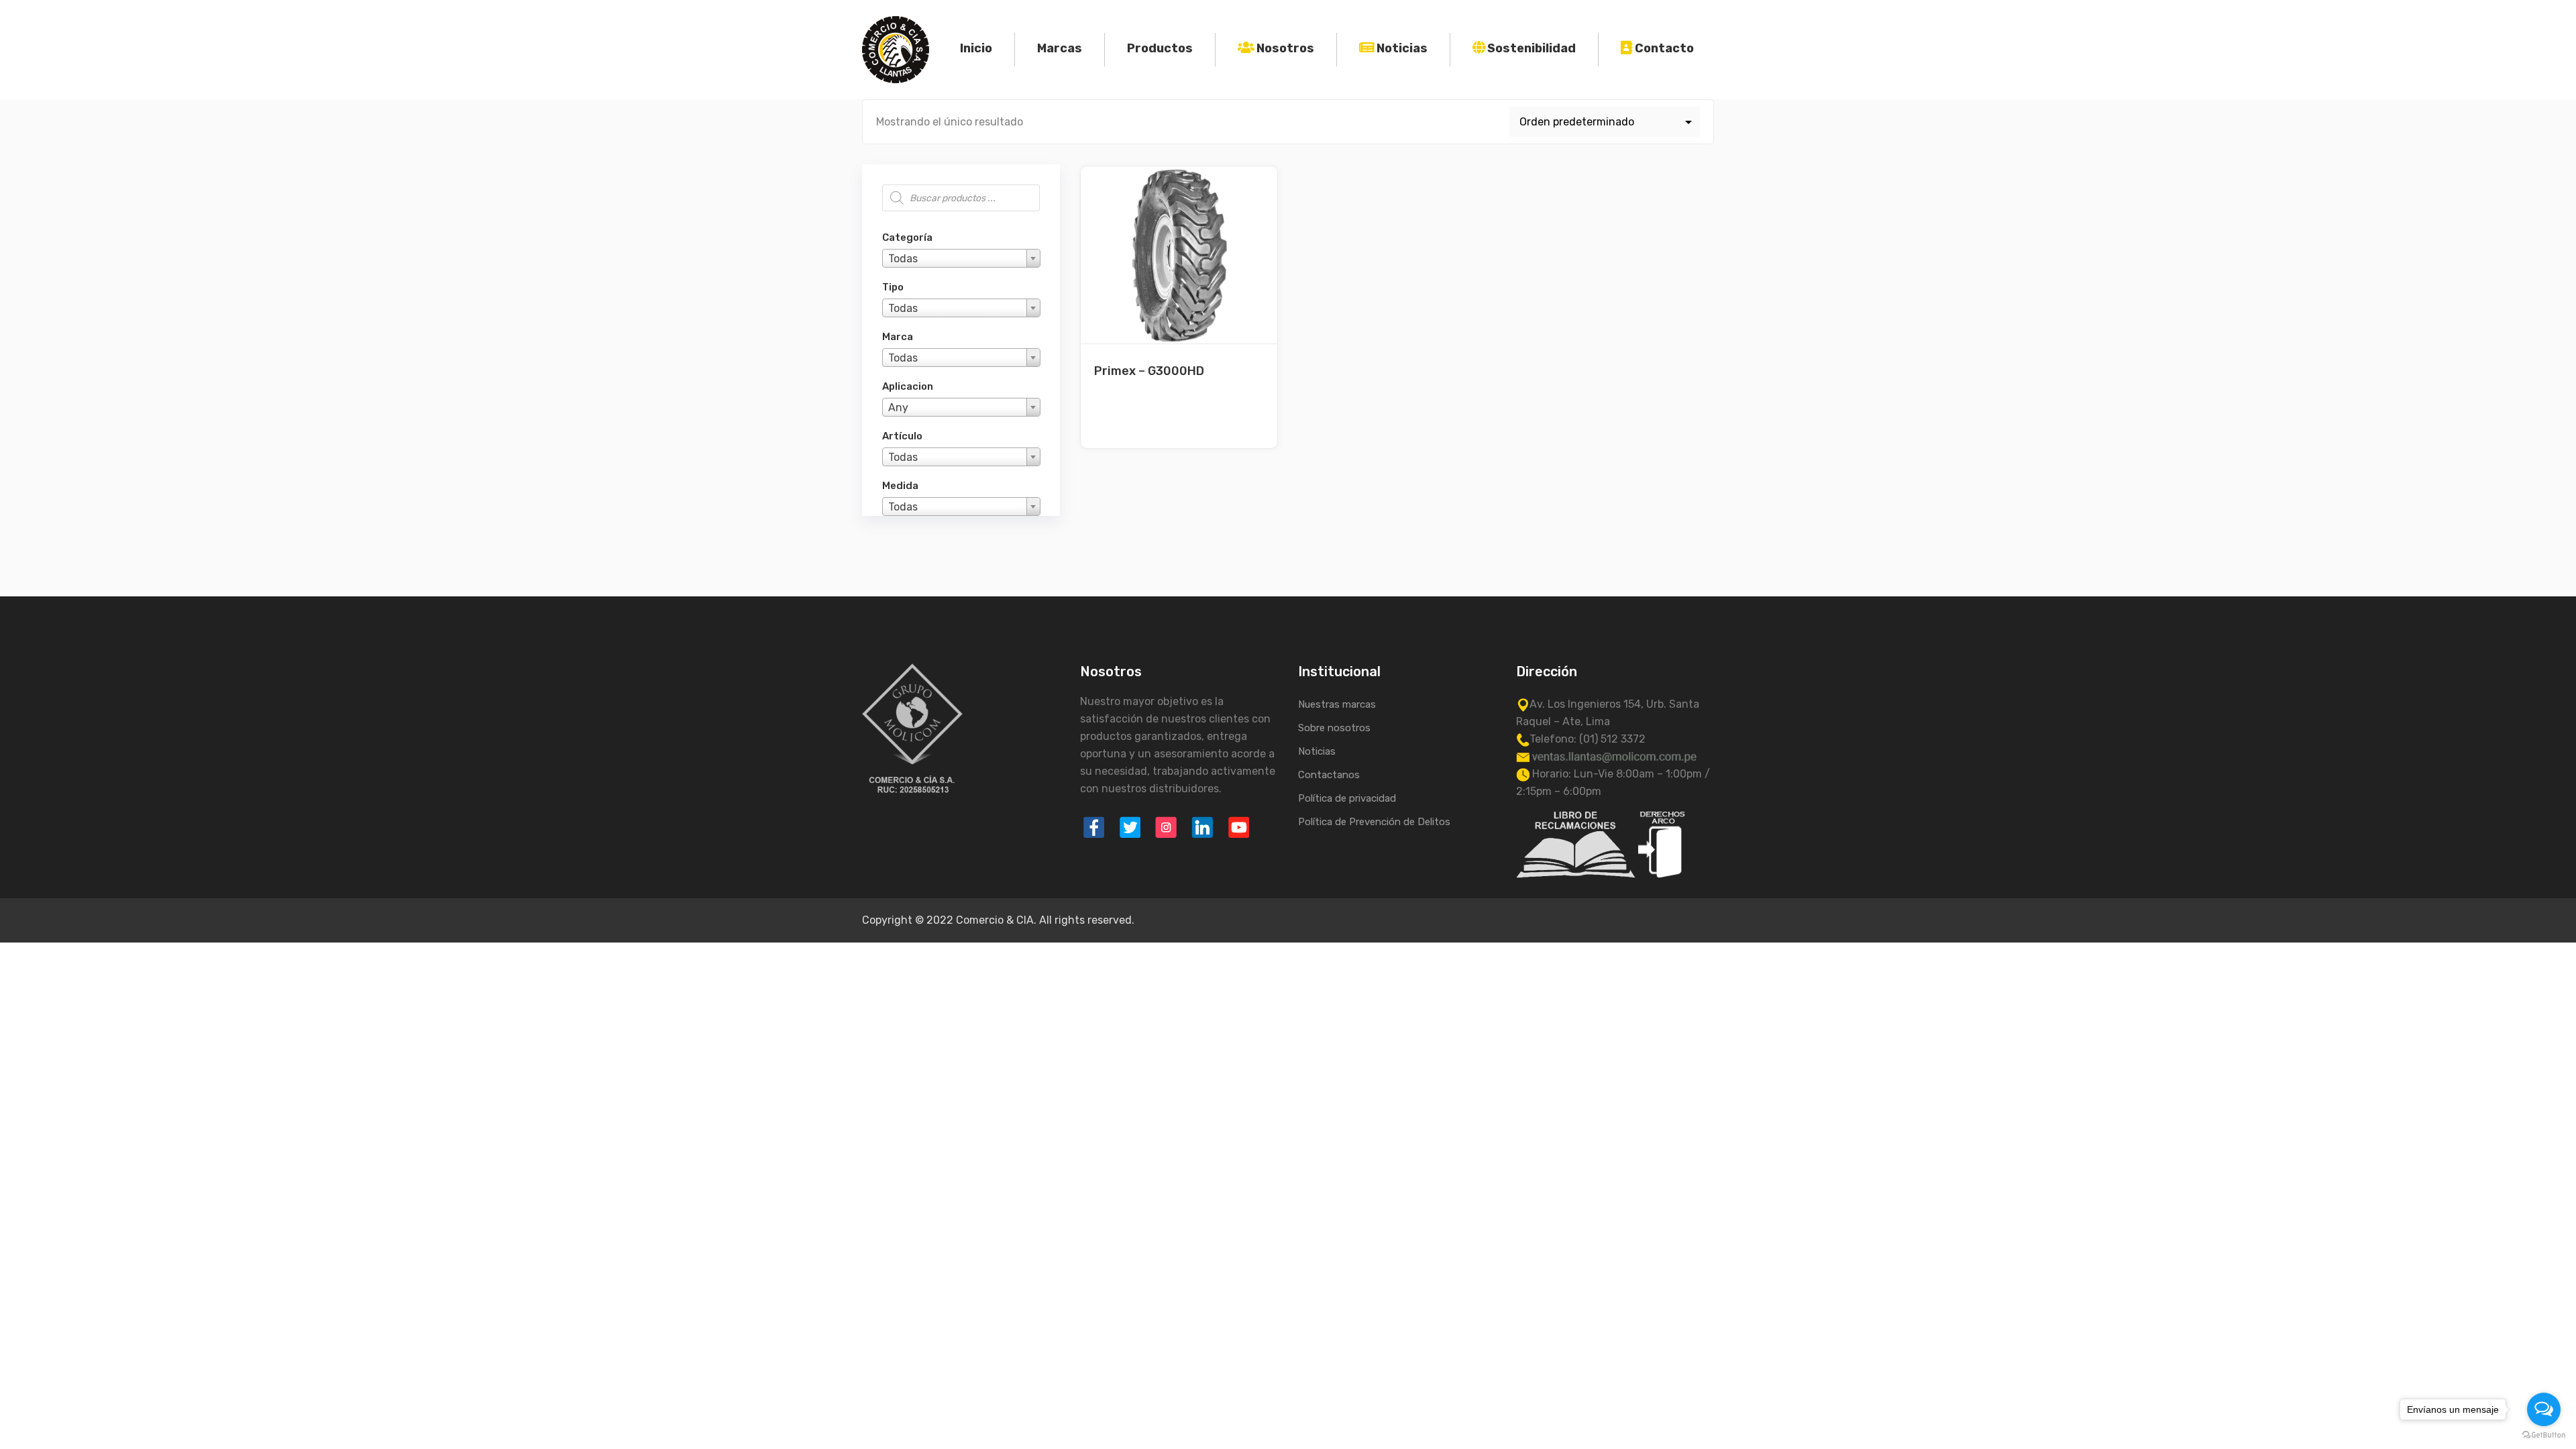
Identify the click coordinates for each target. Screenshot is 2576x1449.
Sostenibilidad (1532, 48)
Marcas (1060, 48)
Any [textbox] (898, 408)
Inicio (976, 48)
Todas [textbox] (903, 259)
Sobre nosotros (1334, 728)
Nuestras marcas (1337, 704)
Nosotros (1285, 48)
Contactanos (1329, 775)
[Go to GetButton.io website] (2544, 1435)
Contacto (1664, 48)
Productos (1160, 48)
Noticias (1402, 48)
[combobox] (961, 258)
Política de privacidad (1347, 798)
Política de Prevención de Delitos (1374, 822)
